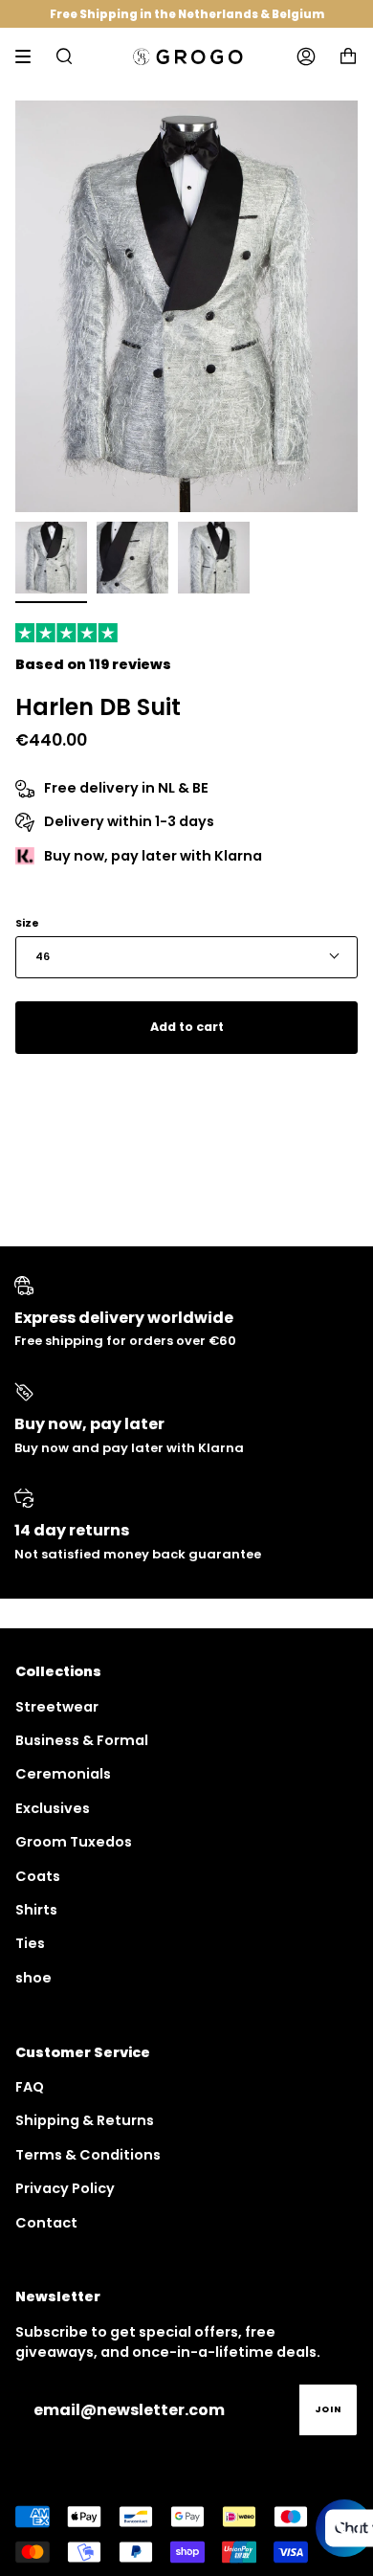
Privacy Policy (65, 2188)
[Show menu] (30, 56)
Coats (38, 1876)
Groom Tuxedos (74, 1842)
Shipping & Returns (85, 2120)
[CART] (348, 56)
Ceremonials (63, 1774)
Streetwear (57, 1707)
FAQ (30, 2087)
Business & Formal (82, 1740)
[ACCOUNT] (306, 56)
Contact (46, 2223)
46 (43, 957)
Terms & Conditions (88, 2155)
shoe (33, 1978)
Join (328, 2409)
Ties (30, 1943)
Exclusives (53, 1808)
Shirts (36, 1910)
